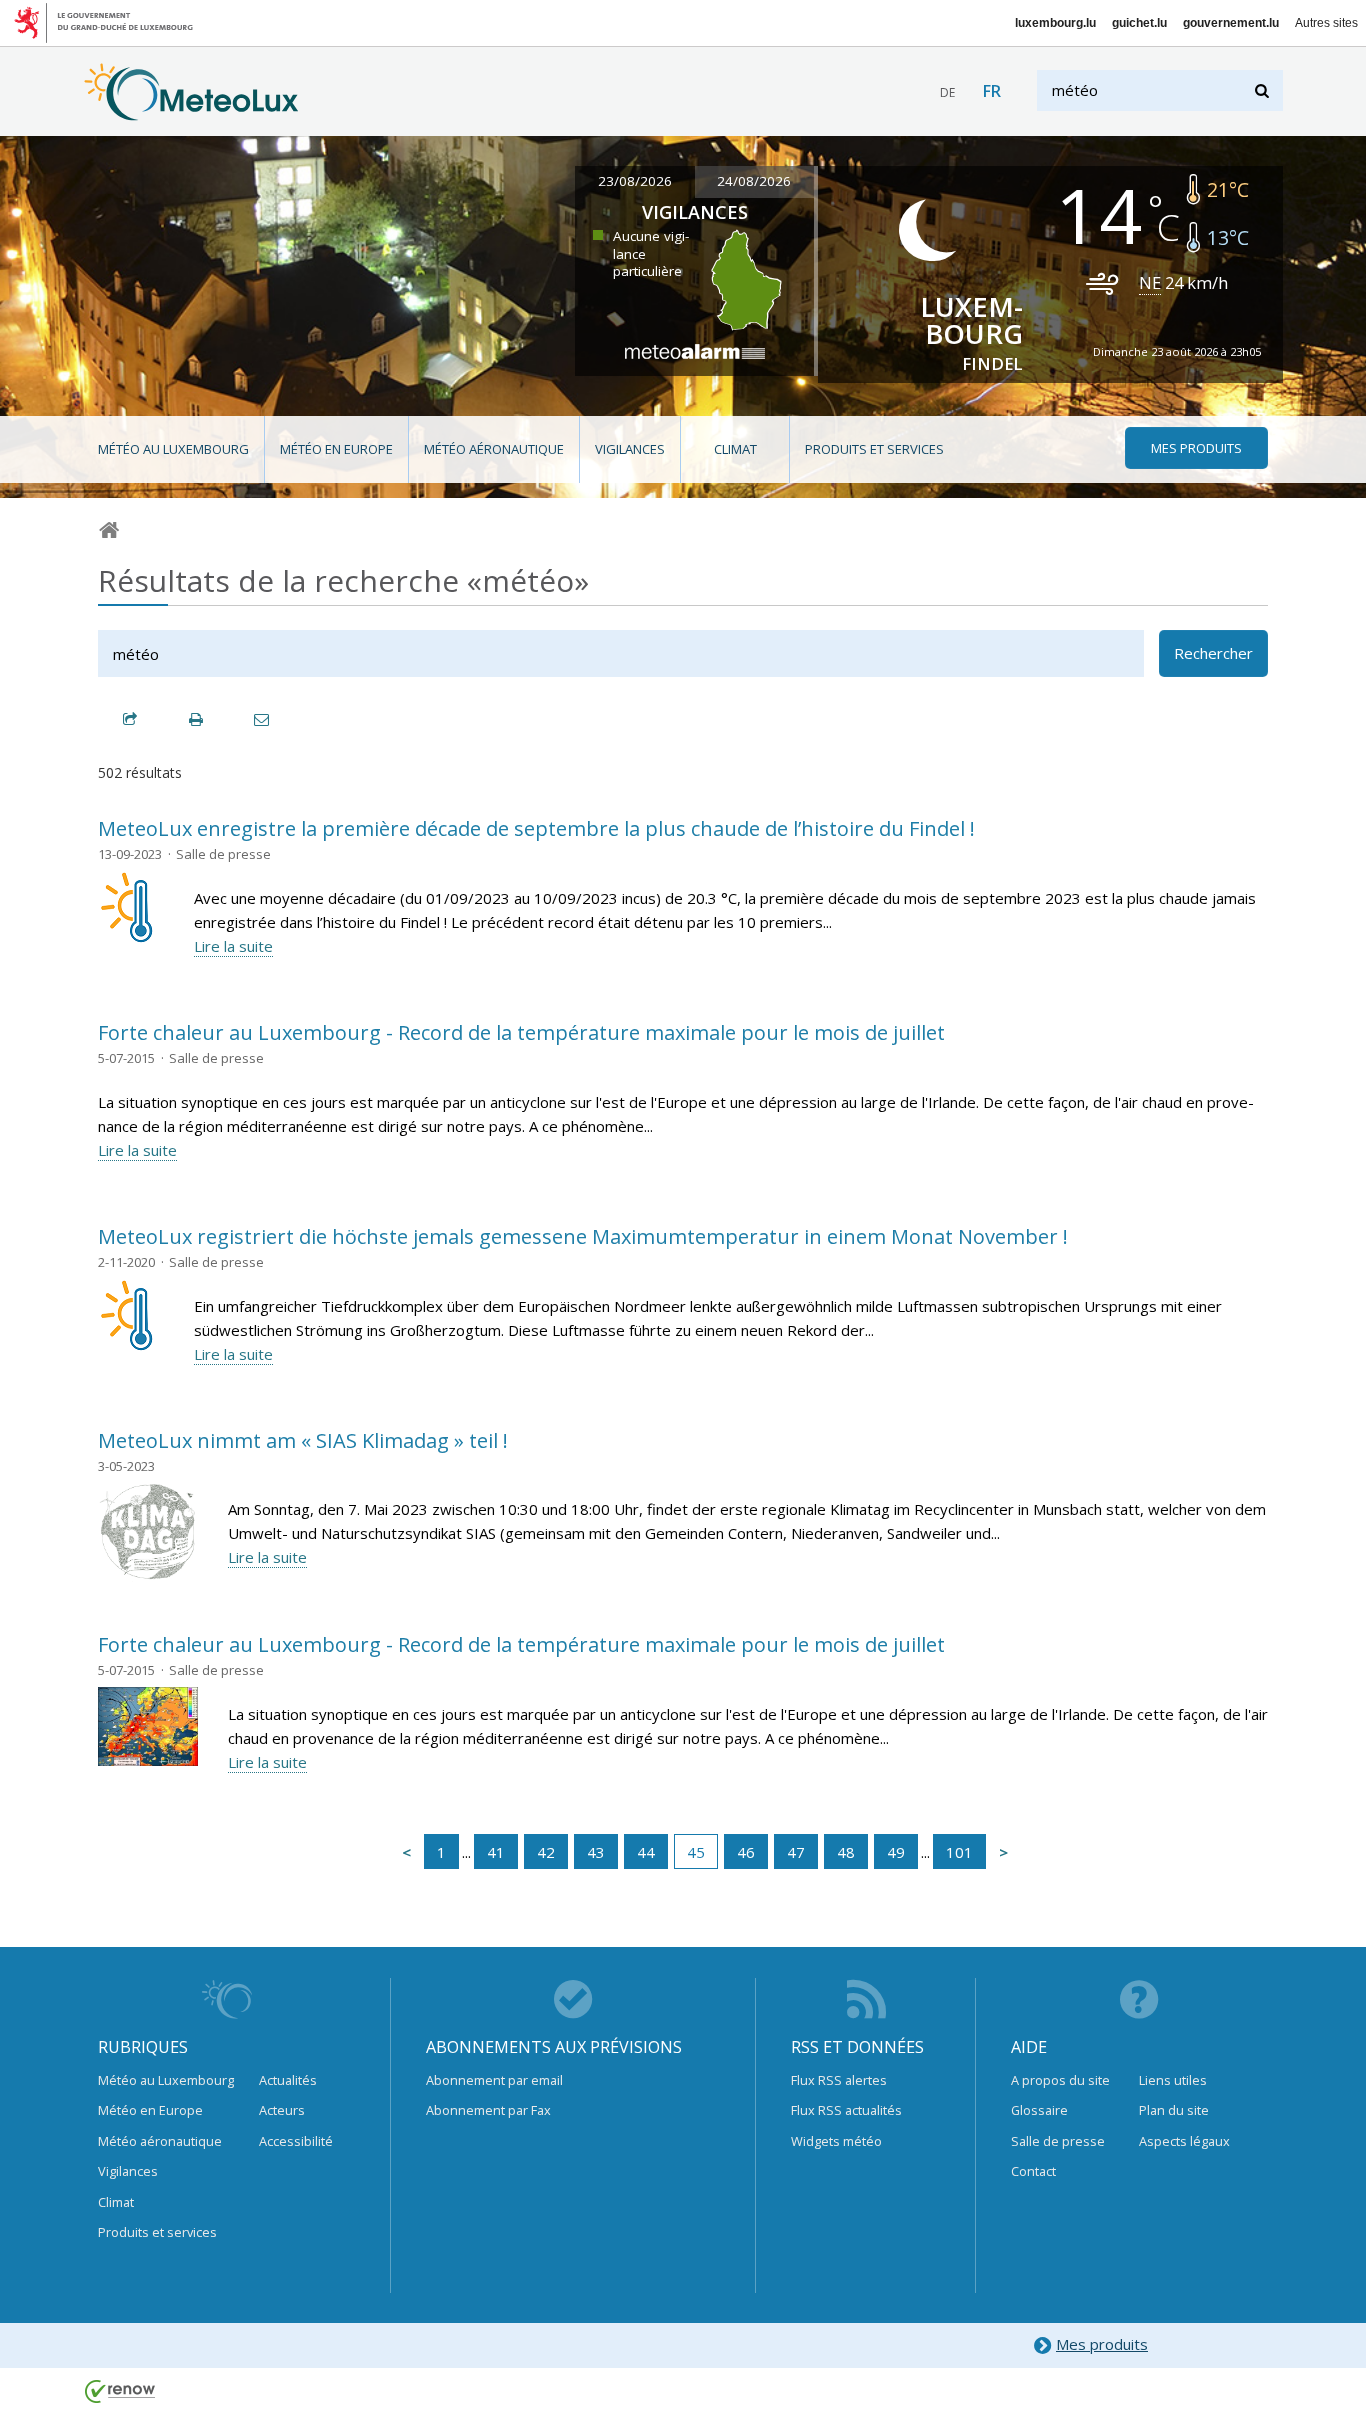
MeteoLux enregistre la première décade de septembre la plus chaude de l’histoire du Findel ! (536, 828)
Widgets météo (836, 2141)
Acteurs (282, 2110)
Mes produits (1102, 2344)
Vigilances (630, 449)
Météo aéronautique (494, 449)
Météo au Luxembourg (173, 449)
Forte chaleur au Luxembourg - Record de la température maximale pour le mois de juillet (521, 1032)
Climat (735, 449)
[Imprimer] (197, 719)
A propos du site (1060, 2080)
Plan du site (1174, 2110)
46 (746, 1852)
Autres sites (1326, 23)
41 (496, 1852)
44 (646, 1852)
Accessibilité (296, 2141)
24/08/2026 (754, 181)
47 (796, 1852)
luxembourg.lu (1055, 23)
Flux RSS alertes (839, 2080)
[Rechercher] (1263, 90)
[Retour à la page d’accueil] (191, 111)
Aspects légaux (1184, 2141)
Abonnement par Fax (488, 2110)
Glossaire (1039, 2110)
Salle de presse (1058, 2141)
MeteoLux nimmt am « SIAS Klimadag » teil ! (303, 1440)
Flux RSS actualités (846, 2110)
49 (896, 1852)
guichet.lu (1139, 23)
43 (596, 1852)
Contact (1033, 2171)
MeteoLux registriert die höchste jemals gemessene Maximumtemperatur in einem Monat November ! (583, 1236)
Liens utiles (1173, 2080)
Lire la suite (233, 946)
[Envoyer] (263, 719)
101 (959, 1852)
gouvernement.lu (1231, 23)
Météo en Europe (336, 449)
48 (846, 1852)
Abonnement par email (494, 2080)
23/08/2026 (635, 181)
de (947, 92)
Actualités (288, 2080)
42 (546, 1852)
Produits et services (874, 449)
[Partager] (131, 719)
